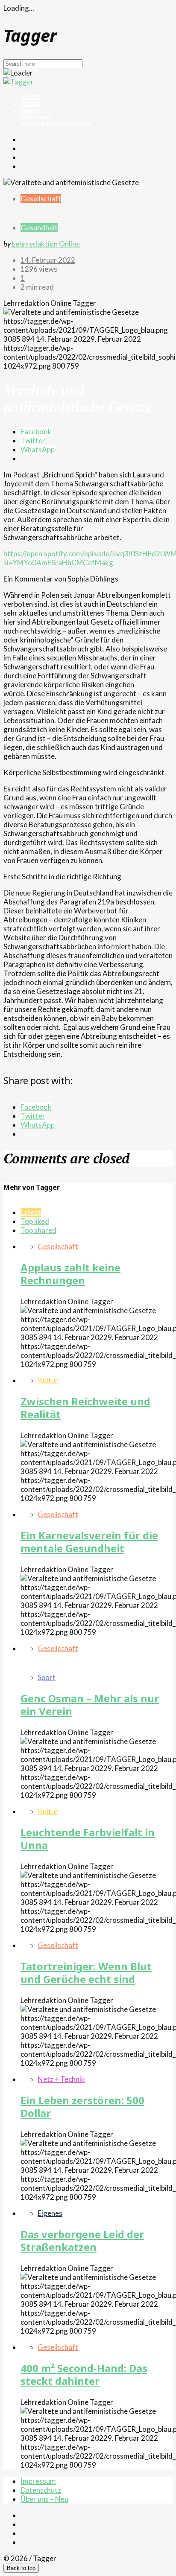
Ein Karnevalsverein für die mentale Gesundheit (89, 1542)
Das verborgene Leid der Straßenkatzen (82, 2240)
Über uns (36, 117)
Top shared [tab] (38, 1230)
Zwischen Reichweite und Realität (85, 1408)
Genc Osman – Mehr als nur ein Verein (90, 1705)
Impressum (38, 2481)
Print (30, 110)
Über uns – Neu (44, 2499)
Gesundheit (39, 228)
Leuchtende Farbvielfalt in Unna (88, 1839)
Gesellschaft (41, 199)
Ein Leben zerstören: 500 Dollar (82, 2106)
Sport (47, 1677)
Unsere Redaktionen (56, 124)
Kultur (48, 1380)
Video (30, 97)
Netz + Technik (61, 2079)
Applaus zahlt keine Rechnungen (70, 1274)
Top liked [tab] (35, 1221)
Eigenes (50, 2213)
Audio (30, 104)
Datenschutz (41, 2490)
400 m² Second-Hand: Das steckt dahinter (84, 2374)
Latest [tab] (31, 1212)
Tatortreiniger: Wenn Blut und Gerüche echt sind (86, 1973)
